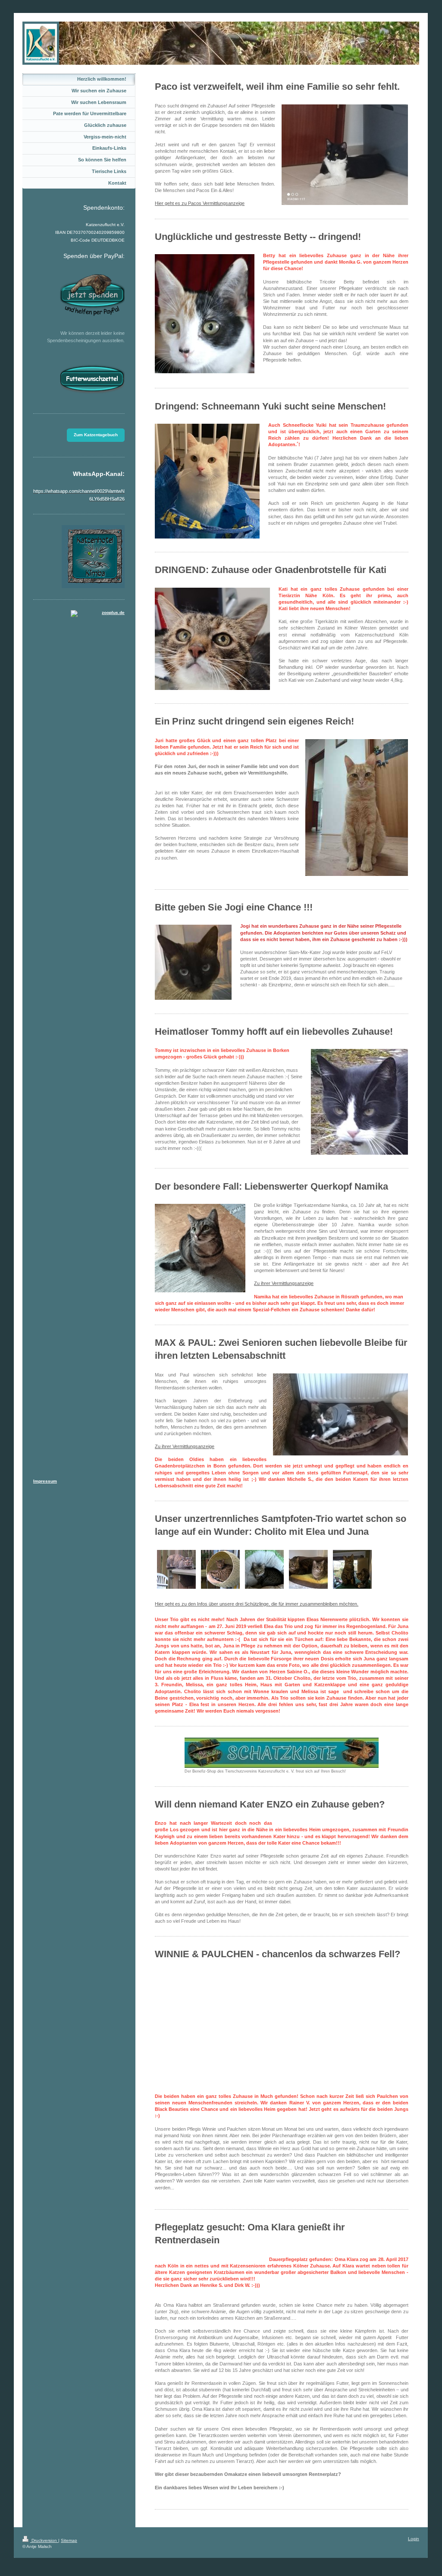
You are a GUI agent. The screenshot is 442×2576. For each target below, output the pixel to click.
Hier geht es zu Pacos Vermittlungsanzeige (200, 203)
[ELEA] (176, 1569)
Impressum (45, 1481)
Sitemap (69, 2540)
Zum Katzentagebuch (96, 435)
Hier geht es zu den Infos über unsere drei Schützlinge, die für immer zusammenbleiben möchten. (257, 1604)
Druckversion (44, 2540)
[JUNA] (264, 1569)
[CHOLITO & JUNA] (308, 1569)
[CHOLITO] (220, 1569)
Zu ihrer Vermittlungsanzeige (185, 1446)
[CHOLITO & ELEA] (352, 1569)
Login (414, 2539)
